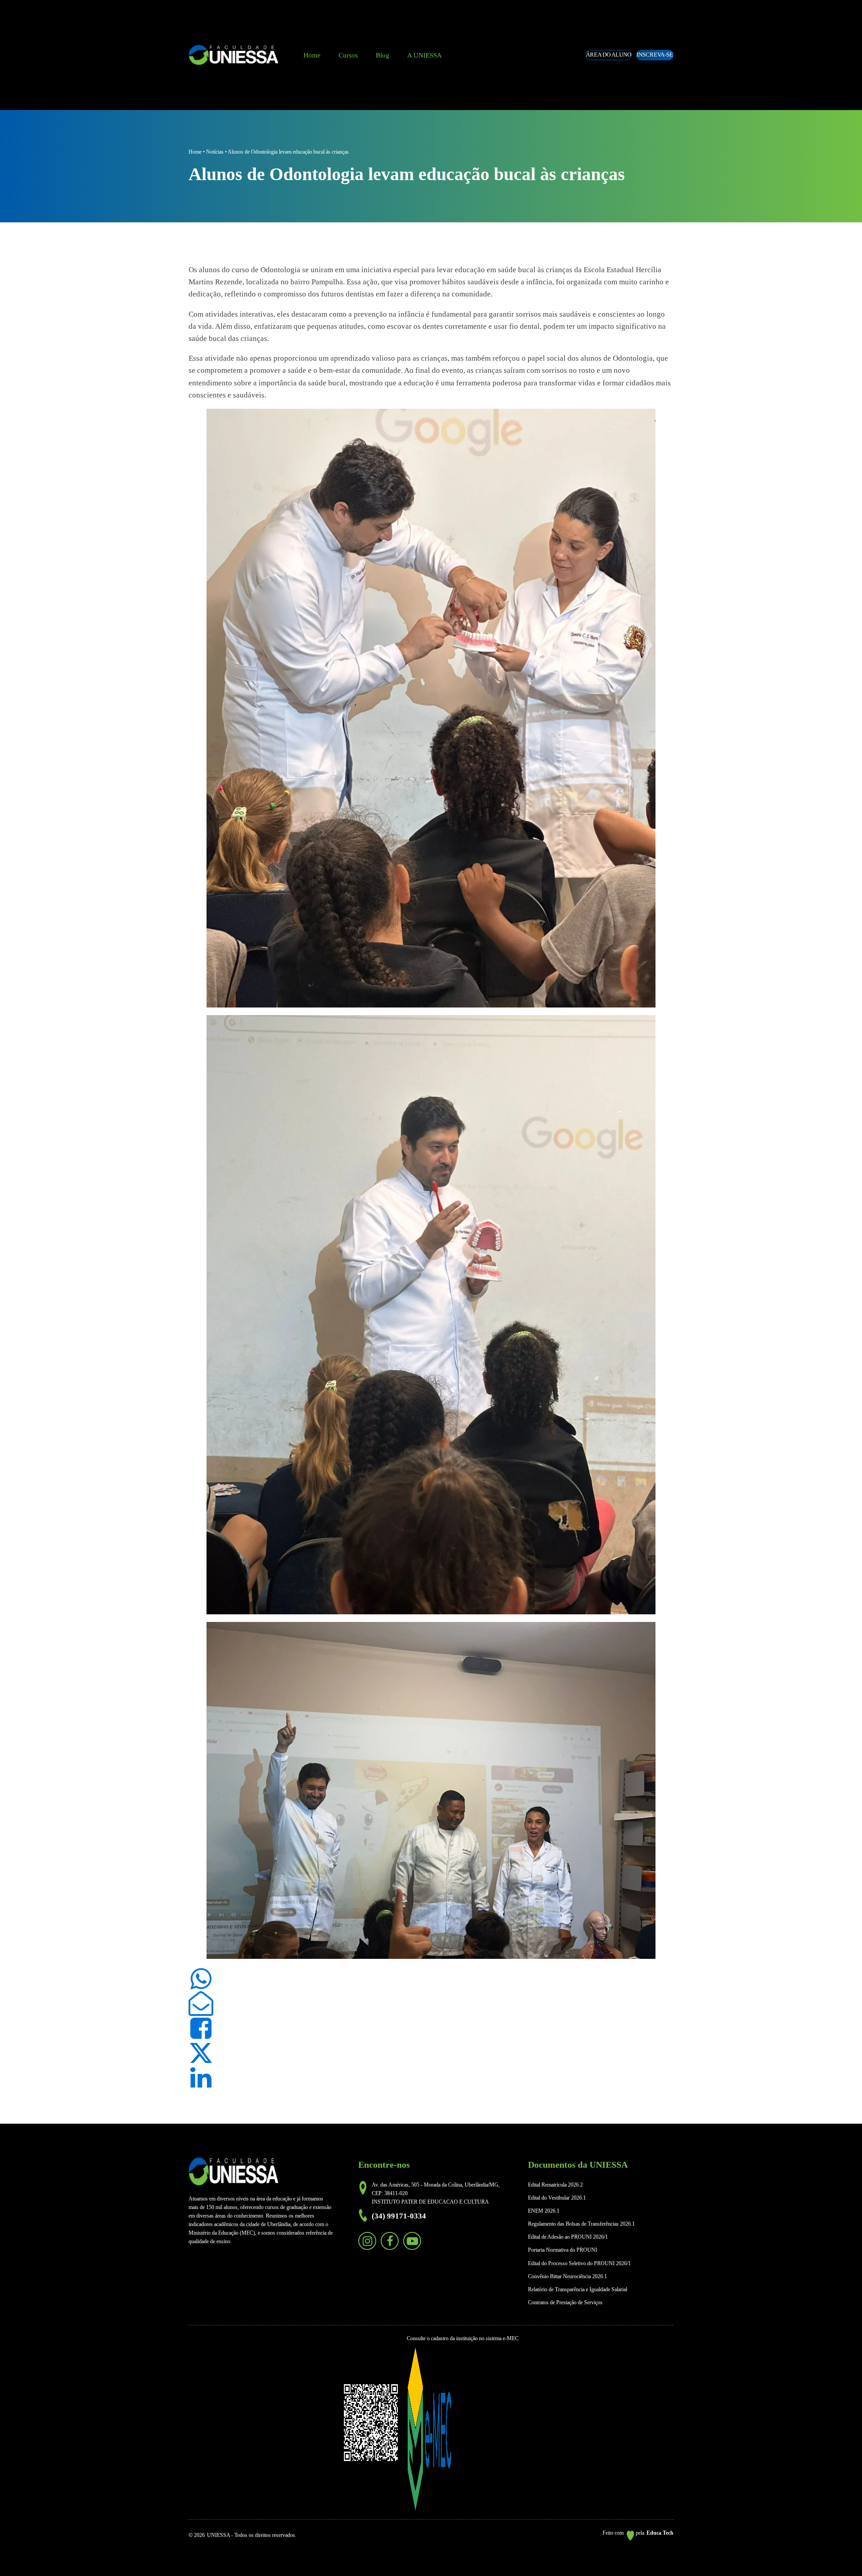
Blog (383, 55)
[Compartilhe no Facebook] (201, 2028)
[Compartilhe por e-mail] (201, 2004)
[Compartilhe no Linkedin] (201, 2078)
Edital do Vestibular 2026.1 (557, 2198)
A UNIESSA (424, 55)
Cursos (348, 55)
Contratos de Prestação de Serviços (565, 2302)
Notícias (215, 152)
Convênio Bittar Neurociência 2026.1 (567, 2276)
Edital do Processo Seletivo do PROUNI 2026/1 (579, 2263)
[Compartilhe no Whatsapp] (201, 1979)
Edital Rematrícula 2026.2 (555, 2185)
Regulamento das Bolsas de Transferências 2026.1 (581, 2224)
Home (312, 55)
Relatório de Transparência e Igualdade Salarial (578, 2289)
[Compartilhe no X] (201, 2053)
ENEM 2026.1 (544, 2211)
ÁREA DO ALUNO (609, 55)
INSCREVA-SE (655, 55)
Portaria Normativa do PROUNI (563, 2250)
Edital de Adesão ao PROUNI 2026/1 (568, 2237)
